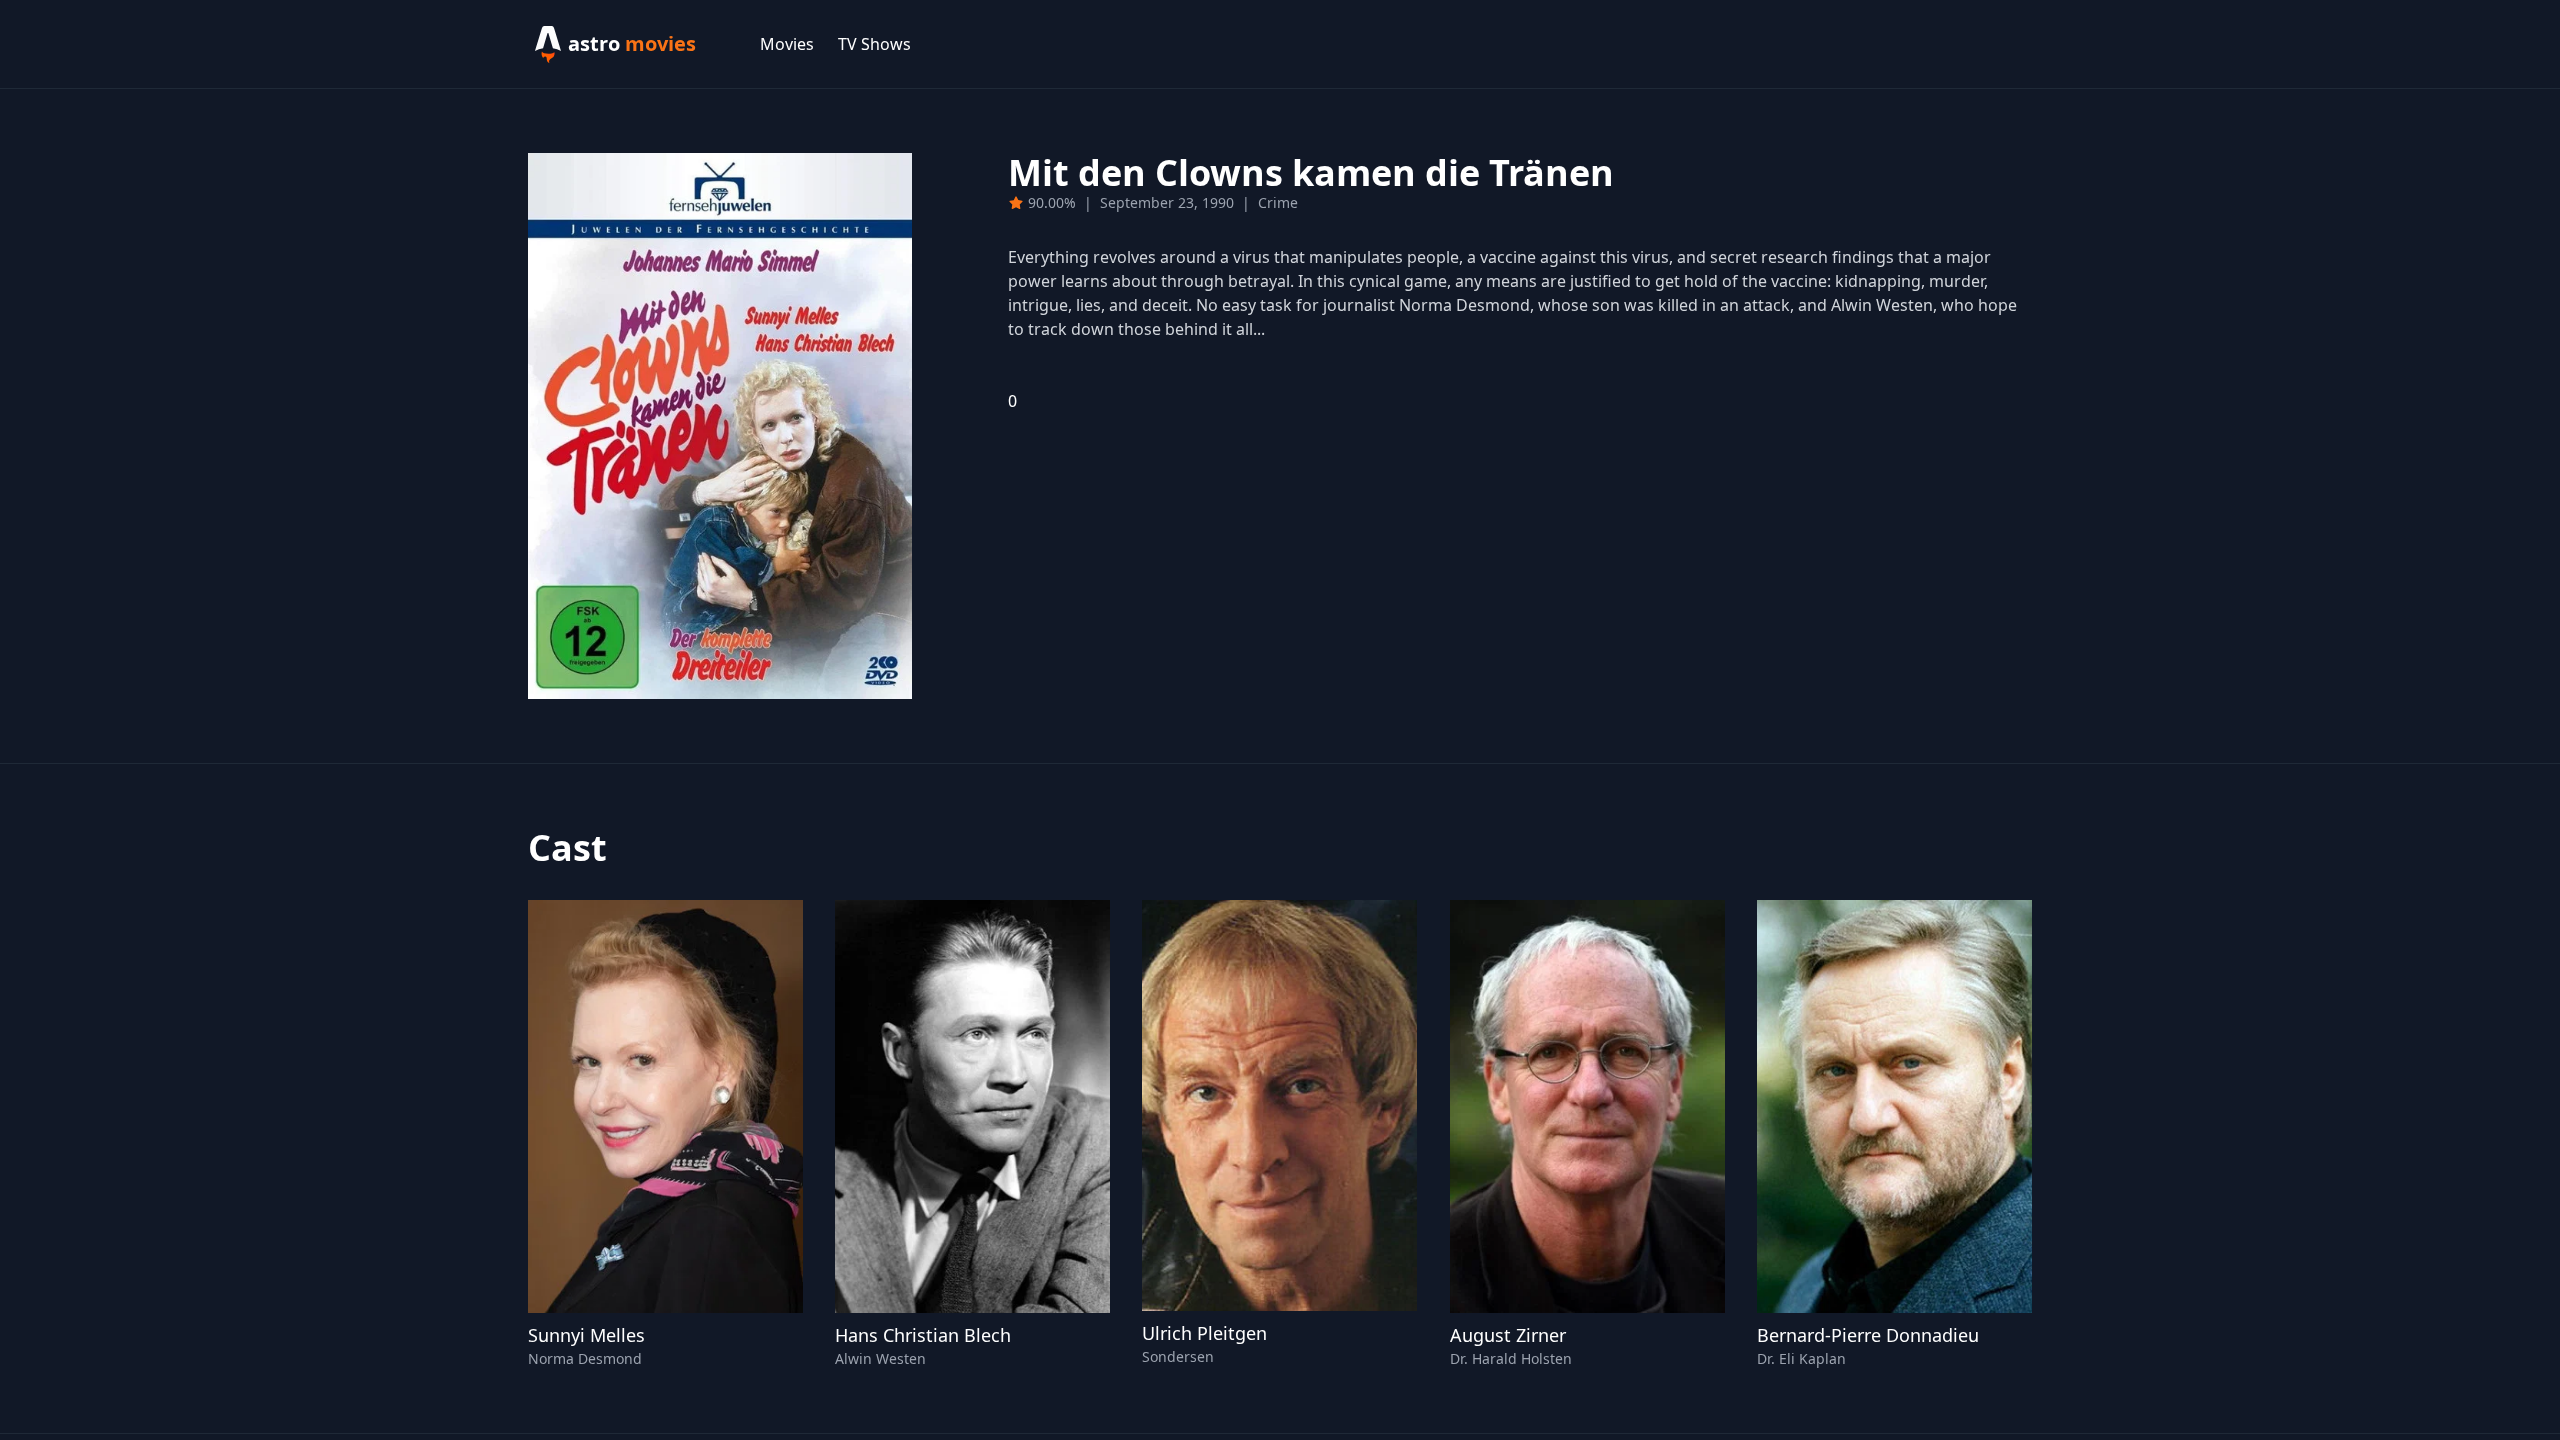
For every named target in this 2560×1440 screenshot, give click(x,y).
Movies (787, 44)
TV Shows (874, 44)
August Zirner (1508, 1335)
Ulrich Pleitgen (1204, 1333)
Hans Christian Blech (923, 1335)
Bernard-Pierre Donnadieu (1868, 1335)
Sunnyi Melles (586, 1335)
